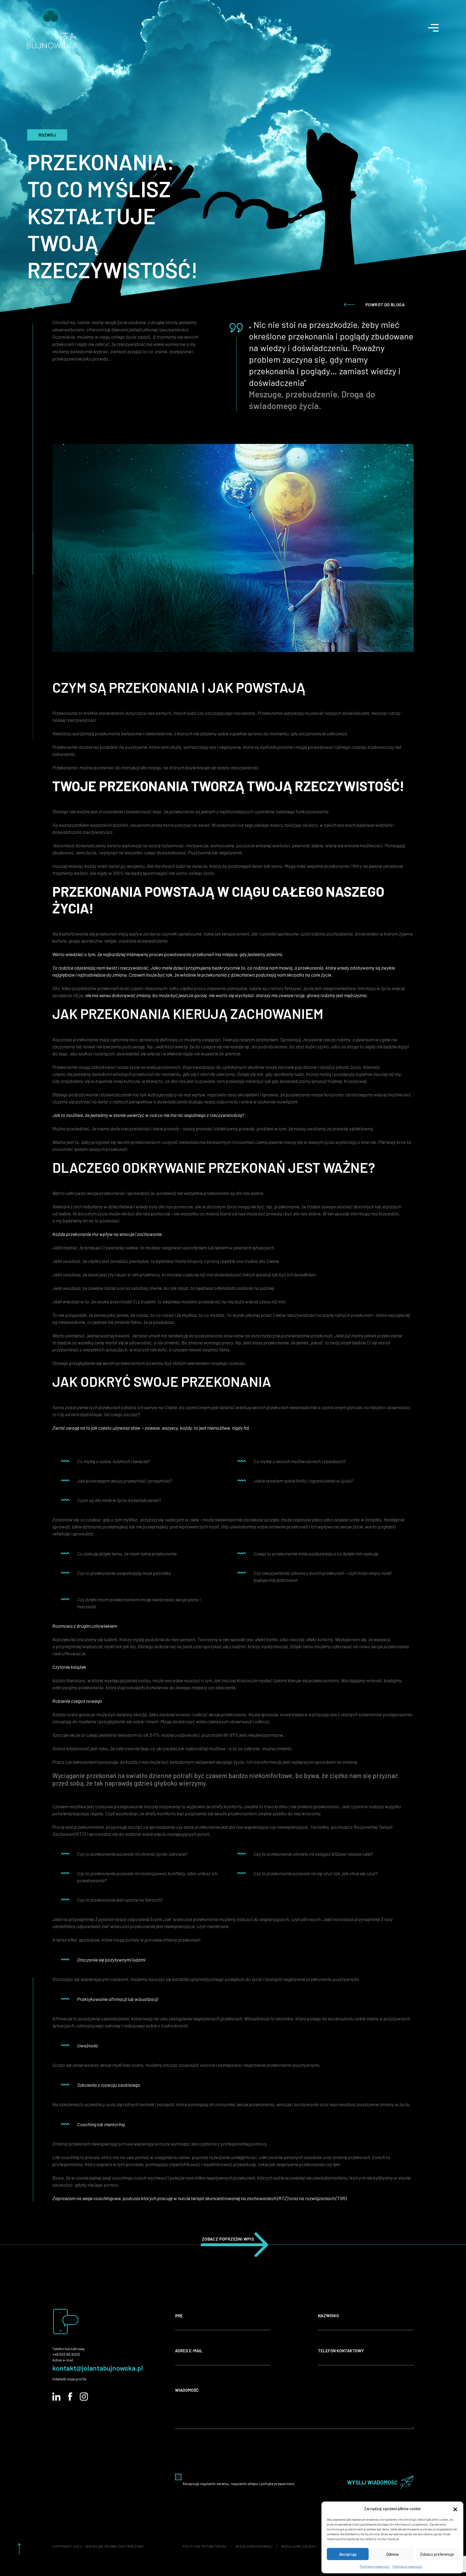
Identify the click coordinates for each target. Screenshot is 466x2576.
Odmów (393, 2554)
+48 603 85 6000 (66, 2354)
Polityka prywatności (375, 2566)
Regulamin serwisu (254, 2546)
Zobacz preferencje (437, 2554)
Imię (179, 2315)
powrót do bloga (385, 305)
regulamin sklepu (244, 2484)
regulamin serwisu (214, 2484)
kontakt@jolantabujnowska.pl (98, 2368)
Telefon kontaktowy (341, 2351)
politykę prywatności (277, 2484)
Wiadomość (187, 2390)
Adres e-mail (189, 2351)
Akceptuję (348, 2554)
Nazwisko (328, 2315)
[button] (455, 2509)
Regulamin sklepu (299, 2546)
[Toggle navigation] (437, 25)
